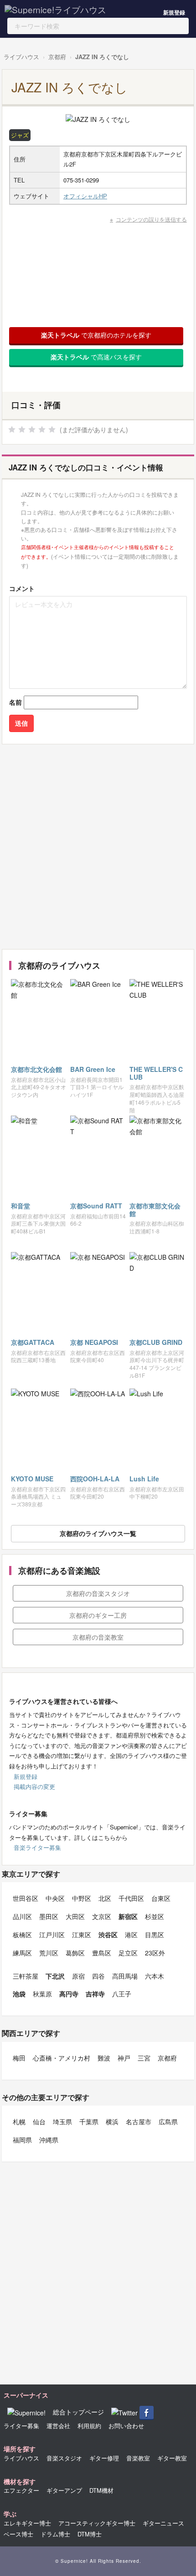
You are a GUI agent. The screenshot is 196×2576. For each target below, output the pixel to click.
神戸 (124, 2058)
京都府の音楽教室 (98, 1637)
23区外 (155, 1953)
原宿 (78, 1976)
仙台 (39, 2121)
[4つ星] (42, 429)
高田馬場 (125, 1976)
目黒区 (155, 1935)
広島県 (168, 2121)
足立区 (128, 1953)
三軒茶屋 (26, 1976)
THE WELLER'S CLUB (156, 1073)
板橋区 (22, 1935)
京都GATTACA (33, 1342)
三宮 (144, 2058)
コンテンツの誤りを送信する (151, 219)
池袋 (19, 1994)
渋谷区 (108, 1935)
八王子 (122, 1994)
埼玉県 (62, 2121)
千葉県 (89, 2121)
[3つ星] (32, 429)
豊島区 (102, 1953)
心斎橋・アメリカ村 (62, 2058)
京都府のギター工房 (98, 1615)
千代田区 (131, 1898)
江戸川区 (52, 1935)
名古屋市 (139, 2121)
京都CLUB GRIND (156, 1342)
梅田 (19, 2058)
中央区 (55, 1898)
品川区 (22, 1916)
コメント (22, 588)
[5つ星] (52, 429)
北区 (105, 1898)
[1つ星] (12, 429)
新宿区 (128, 1916)
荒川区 (49, 1953)
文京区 (102, 1916)
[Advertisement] (98, 847)
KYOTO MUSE (32, 1479)
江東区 (82, 1935)
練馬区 (22, 1953)
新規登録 (174, 12)
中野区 (82, 1898)
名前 (15, 702)
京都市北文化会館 (36, 1069)
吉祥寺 (95, 1994)
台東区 (161, 1898)
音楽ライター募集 (37, 1847)
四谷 (98, 1976)
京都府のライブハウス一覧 (98, 1533)
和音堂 (21, 1206)
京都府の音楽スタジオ (98, 1593)
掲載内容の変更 (34, 1786)
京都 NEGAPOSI (94, 1342)
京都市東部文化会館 (155, 1210)
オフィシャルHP (85, 196)
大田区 (75, 1916)
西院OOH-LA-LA (95, 1479)
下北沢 (55, 1976)
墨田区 (49, 1916)
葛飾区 (75, 1953)
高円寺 (69, 1994)
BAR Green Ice (93, 1069)
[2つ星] (22, 429)
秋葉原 (42, 1994)
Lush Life (144, 1479)
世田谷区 (26, 1898)
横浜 (112, 2121)
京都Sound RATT (96, 1206)
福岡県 (22, 2140)
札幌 (19, 2121)
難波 (104, 2058)
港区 (131, 1935)
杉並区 (155, 1916)
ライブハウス (21, 57)
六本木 (155, 1976)
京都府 (57, 57)
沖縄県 (49, 2140)
